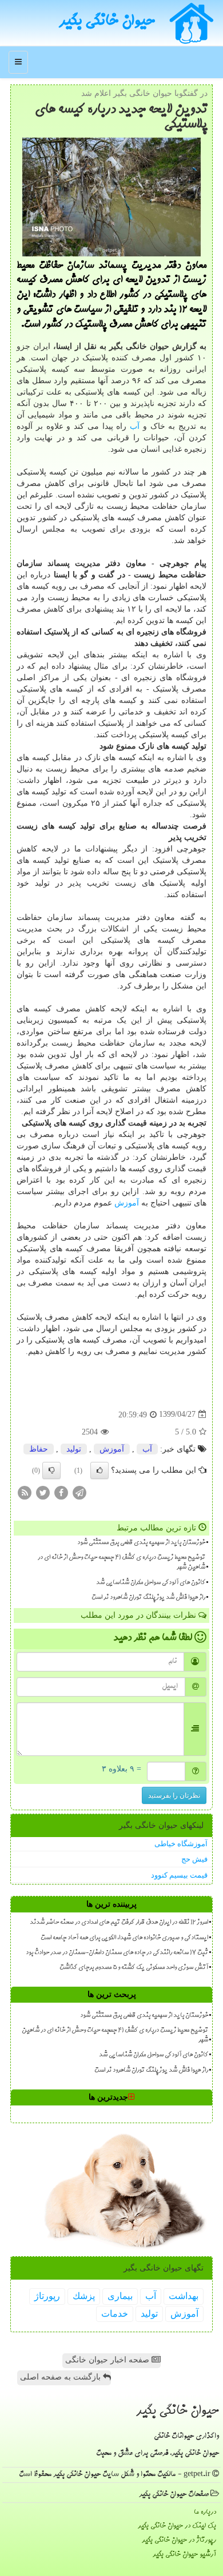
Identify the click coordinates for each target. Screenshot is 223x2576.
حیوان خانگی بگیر (107, 22)
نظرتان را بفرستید (174, 1795)
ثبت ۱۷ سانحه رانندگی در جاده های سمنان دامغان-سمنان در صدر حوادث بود (117, 1953)
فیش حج (194, 1859)
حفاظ (39, 1449)
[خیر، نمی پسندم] (51, 1470)
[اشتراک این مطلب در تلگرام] (79, 1492)
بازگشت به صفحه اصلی (61, 2377)
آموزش (127, 1203)
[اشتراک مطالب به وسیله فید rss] (25, 1492)
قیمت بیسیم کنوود (179, 1875)
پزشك (84, 2296)
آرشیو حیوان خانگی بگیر (184, 2555)
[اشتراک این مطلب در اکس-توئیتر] (43, 1492)
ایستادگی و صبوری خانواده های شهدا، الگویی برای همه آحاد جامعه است (124, 1938)
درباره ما (205, 2512)
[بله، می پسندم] (99, 1470)
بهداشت (184, 2296)
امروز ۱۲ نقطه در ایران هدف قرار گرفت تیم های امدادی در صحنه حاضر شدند (119, 1923)
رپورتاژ (47, 2296)
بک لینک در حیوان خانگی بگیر (177, 2526)
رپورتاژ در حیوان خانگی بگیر (179, 2540)
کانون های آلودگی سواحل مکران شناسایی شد (151, 1583)
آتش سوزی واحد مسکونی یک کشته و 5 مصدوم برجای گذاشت (134, 1968)
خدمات (115, 2314)
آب (135, 426)
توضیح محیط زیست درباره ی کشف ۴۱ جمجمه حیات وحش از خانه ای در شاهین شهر (122, 1563)
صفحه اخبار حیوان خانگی (108, 2360)
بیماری (120, 2296)
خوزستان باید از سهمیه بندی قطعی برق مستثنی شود (141, 1543)
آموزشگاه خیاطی (181, 1844)
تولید (74, 1449)
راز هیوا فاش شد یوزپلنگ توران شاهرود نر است (148, 1598)
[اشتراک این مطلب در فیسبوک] (61, 1492)
